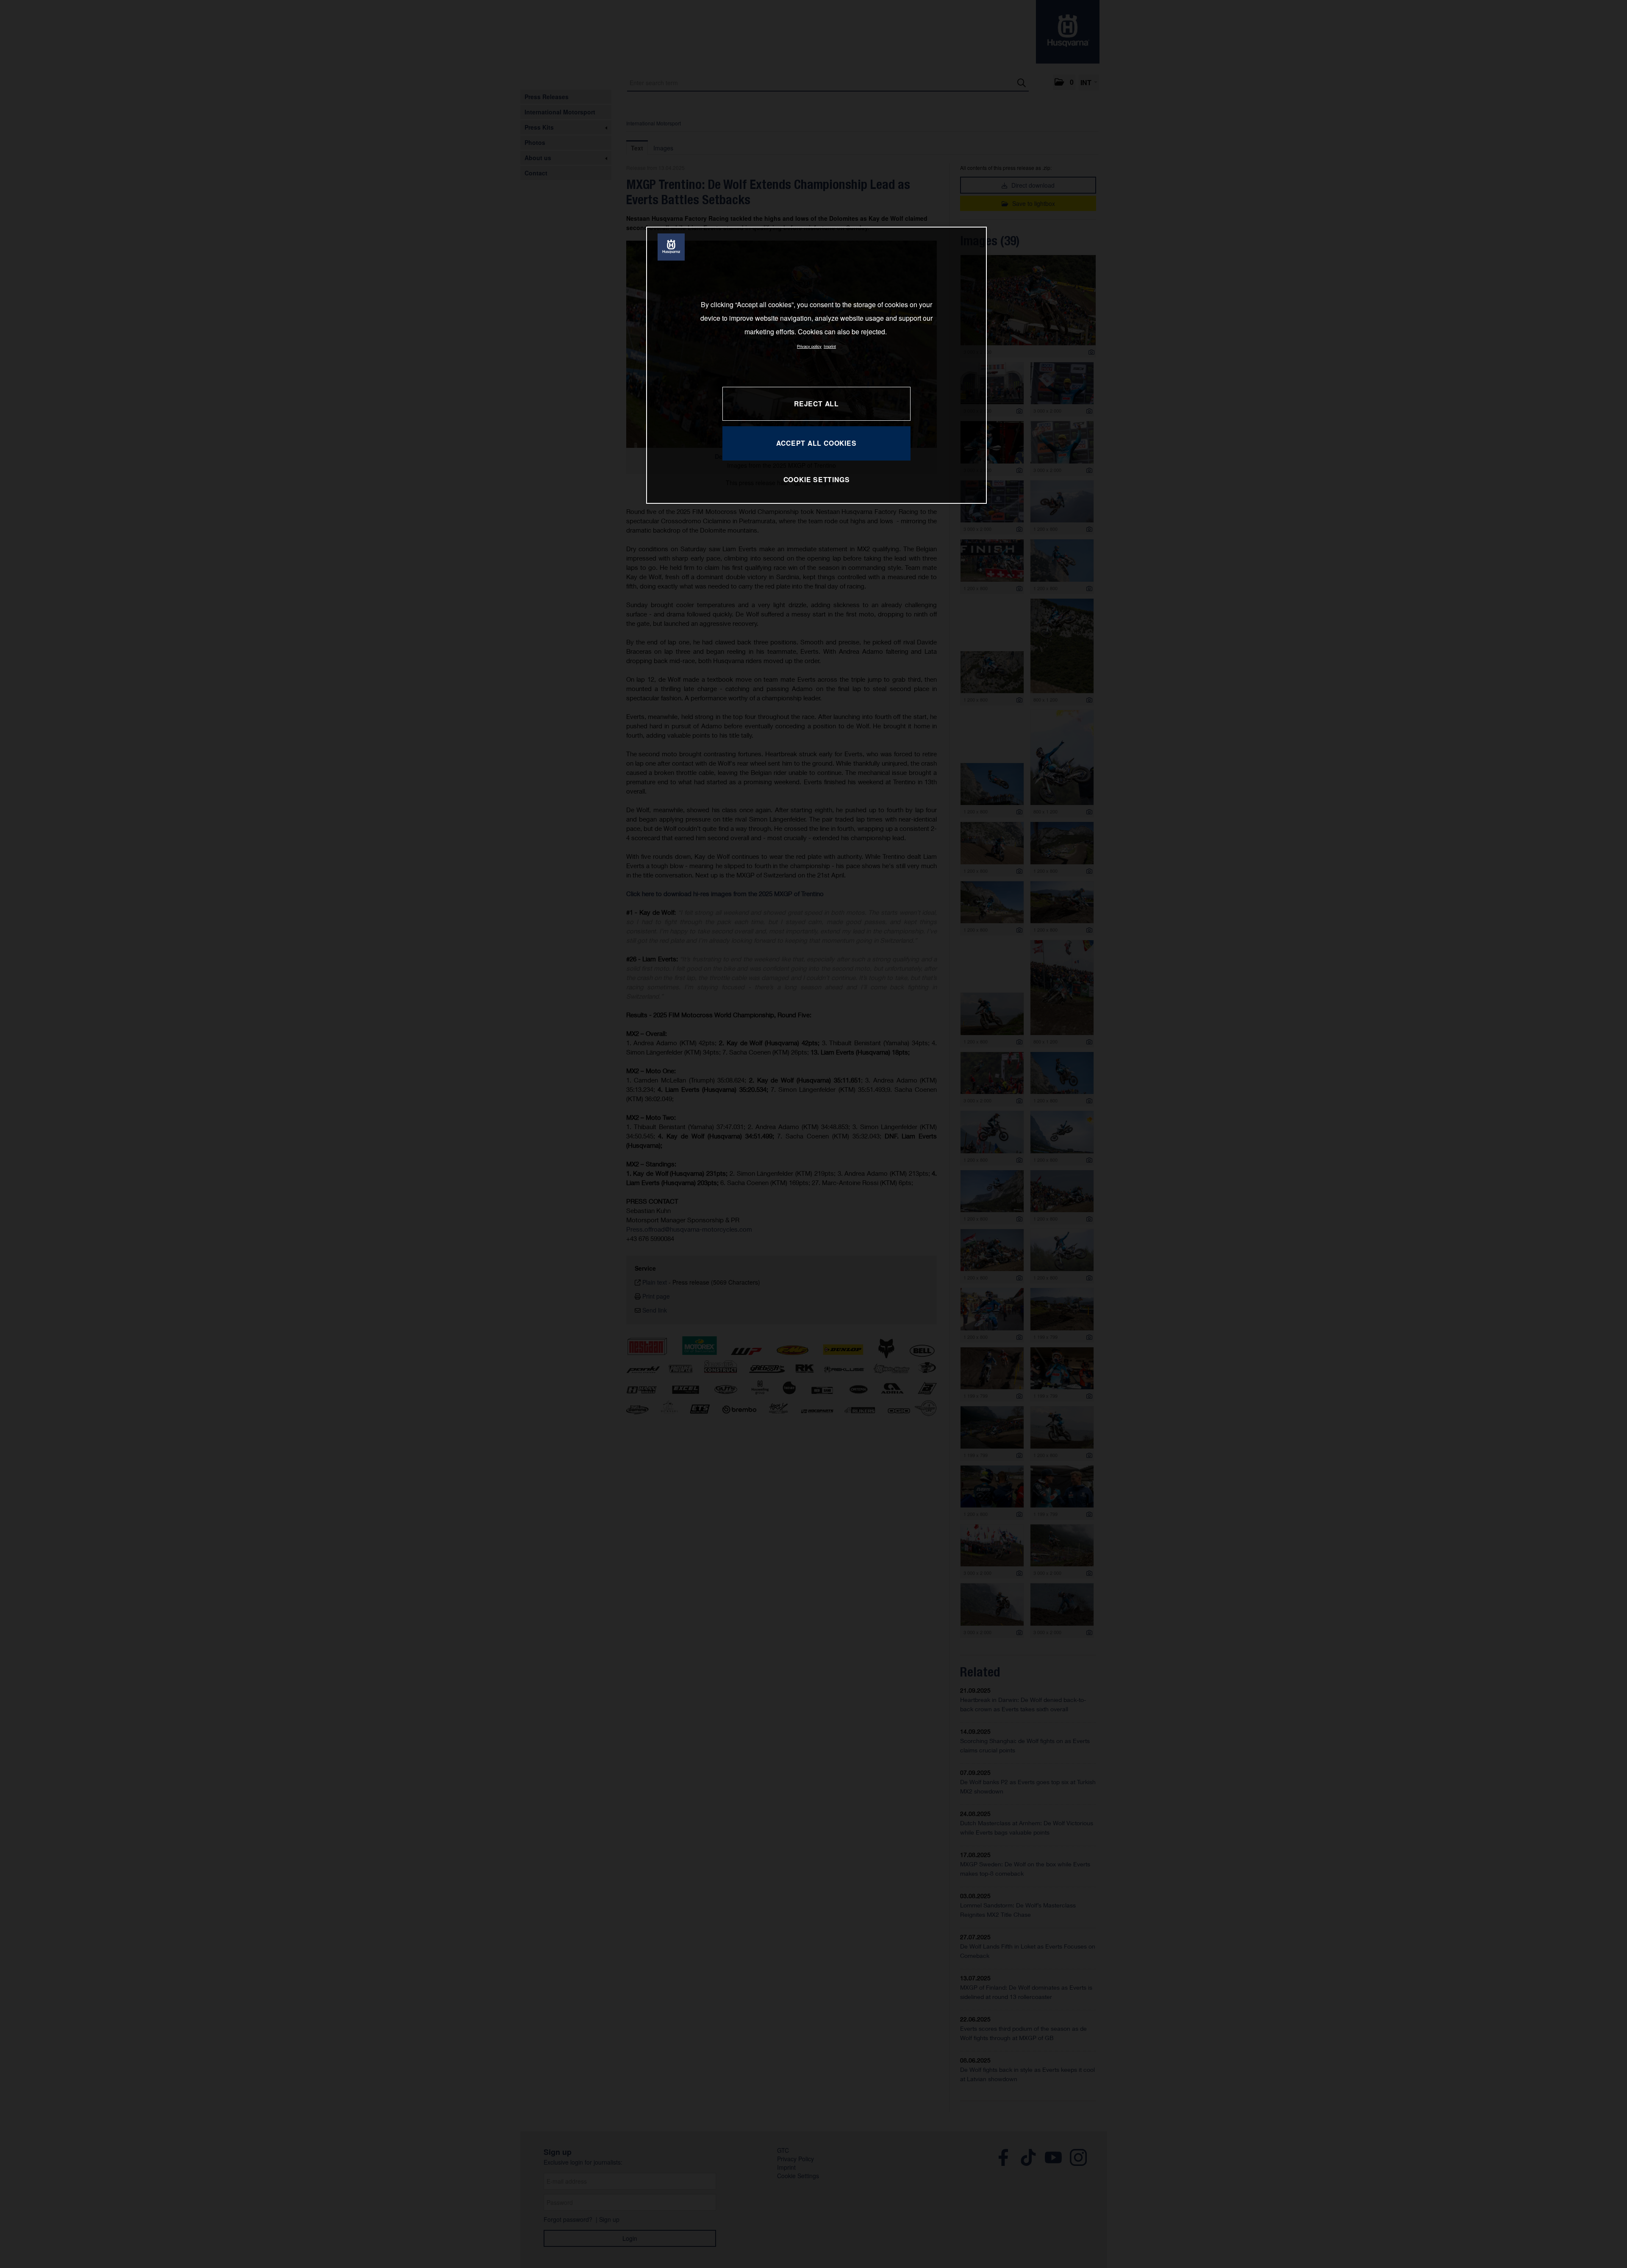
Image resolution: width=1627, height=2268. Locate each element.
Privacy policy (809, 346)
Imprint (830, 346)
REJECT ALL (816, 404)
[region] (816, 365)
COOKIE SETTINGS (817, 479)
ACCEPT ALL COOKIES (816, 443)
